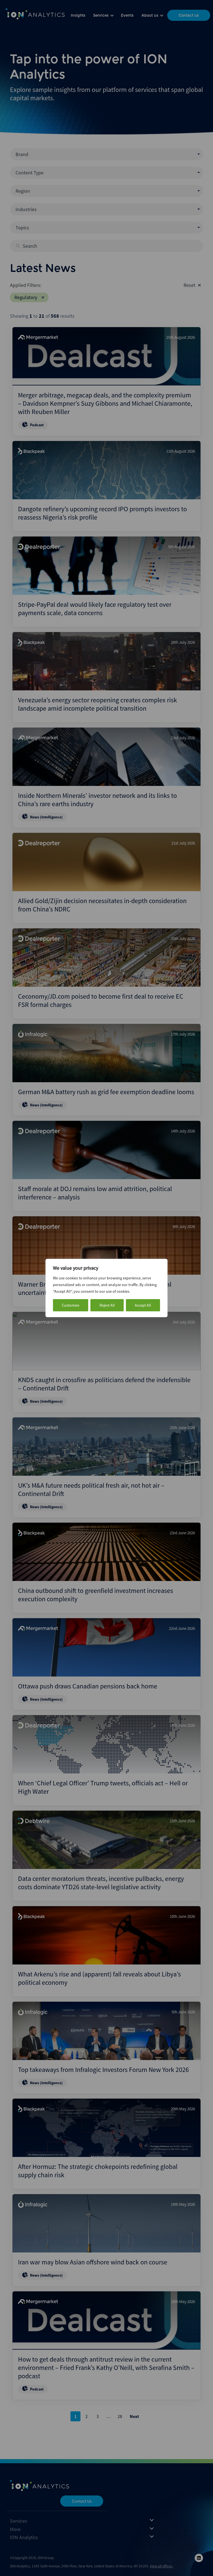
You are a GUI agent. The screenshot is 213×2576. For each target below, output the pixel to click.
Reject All (107, 1305)
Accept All (143, 1305)
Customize (71, 1305)
